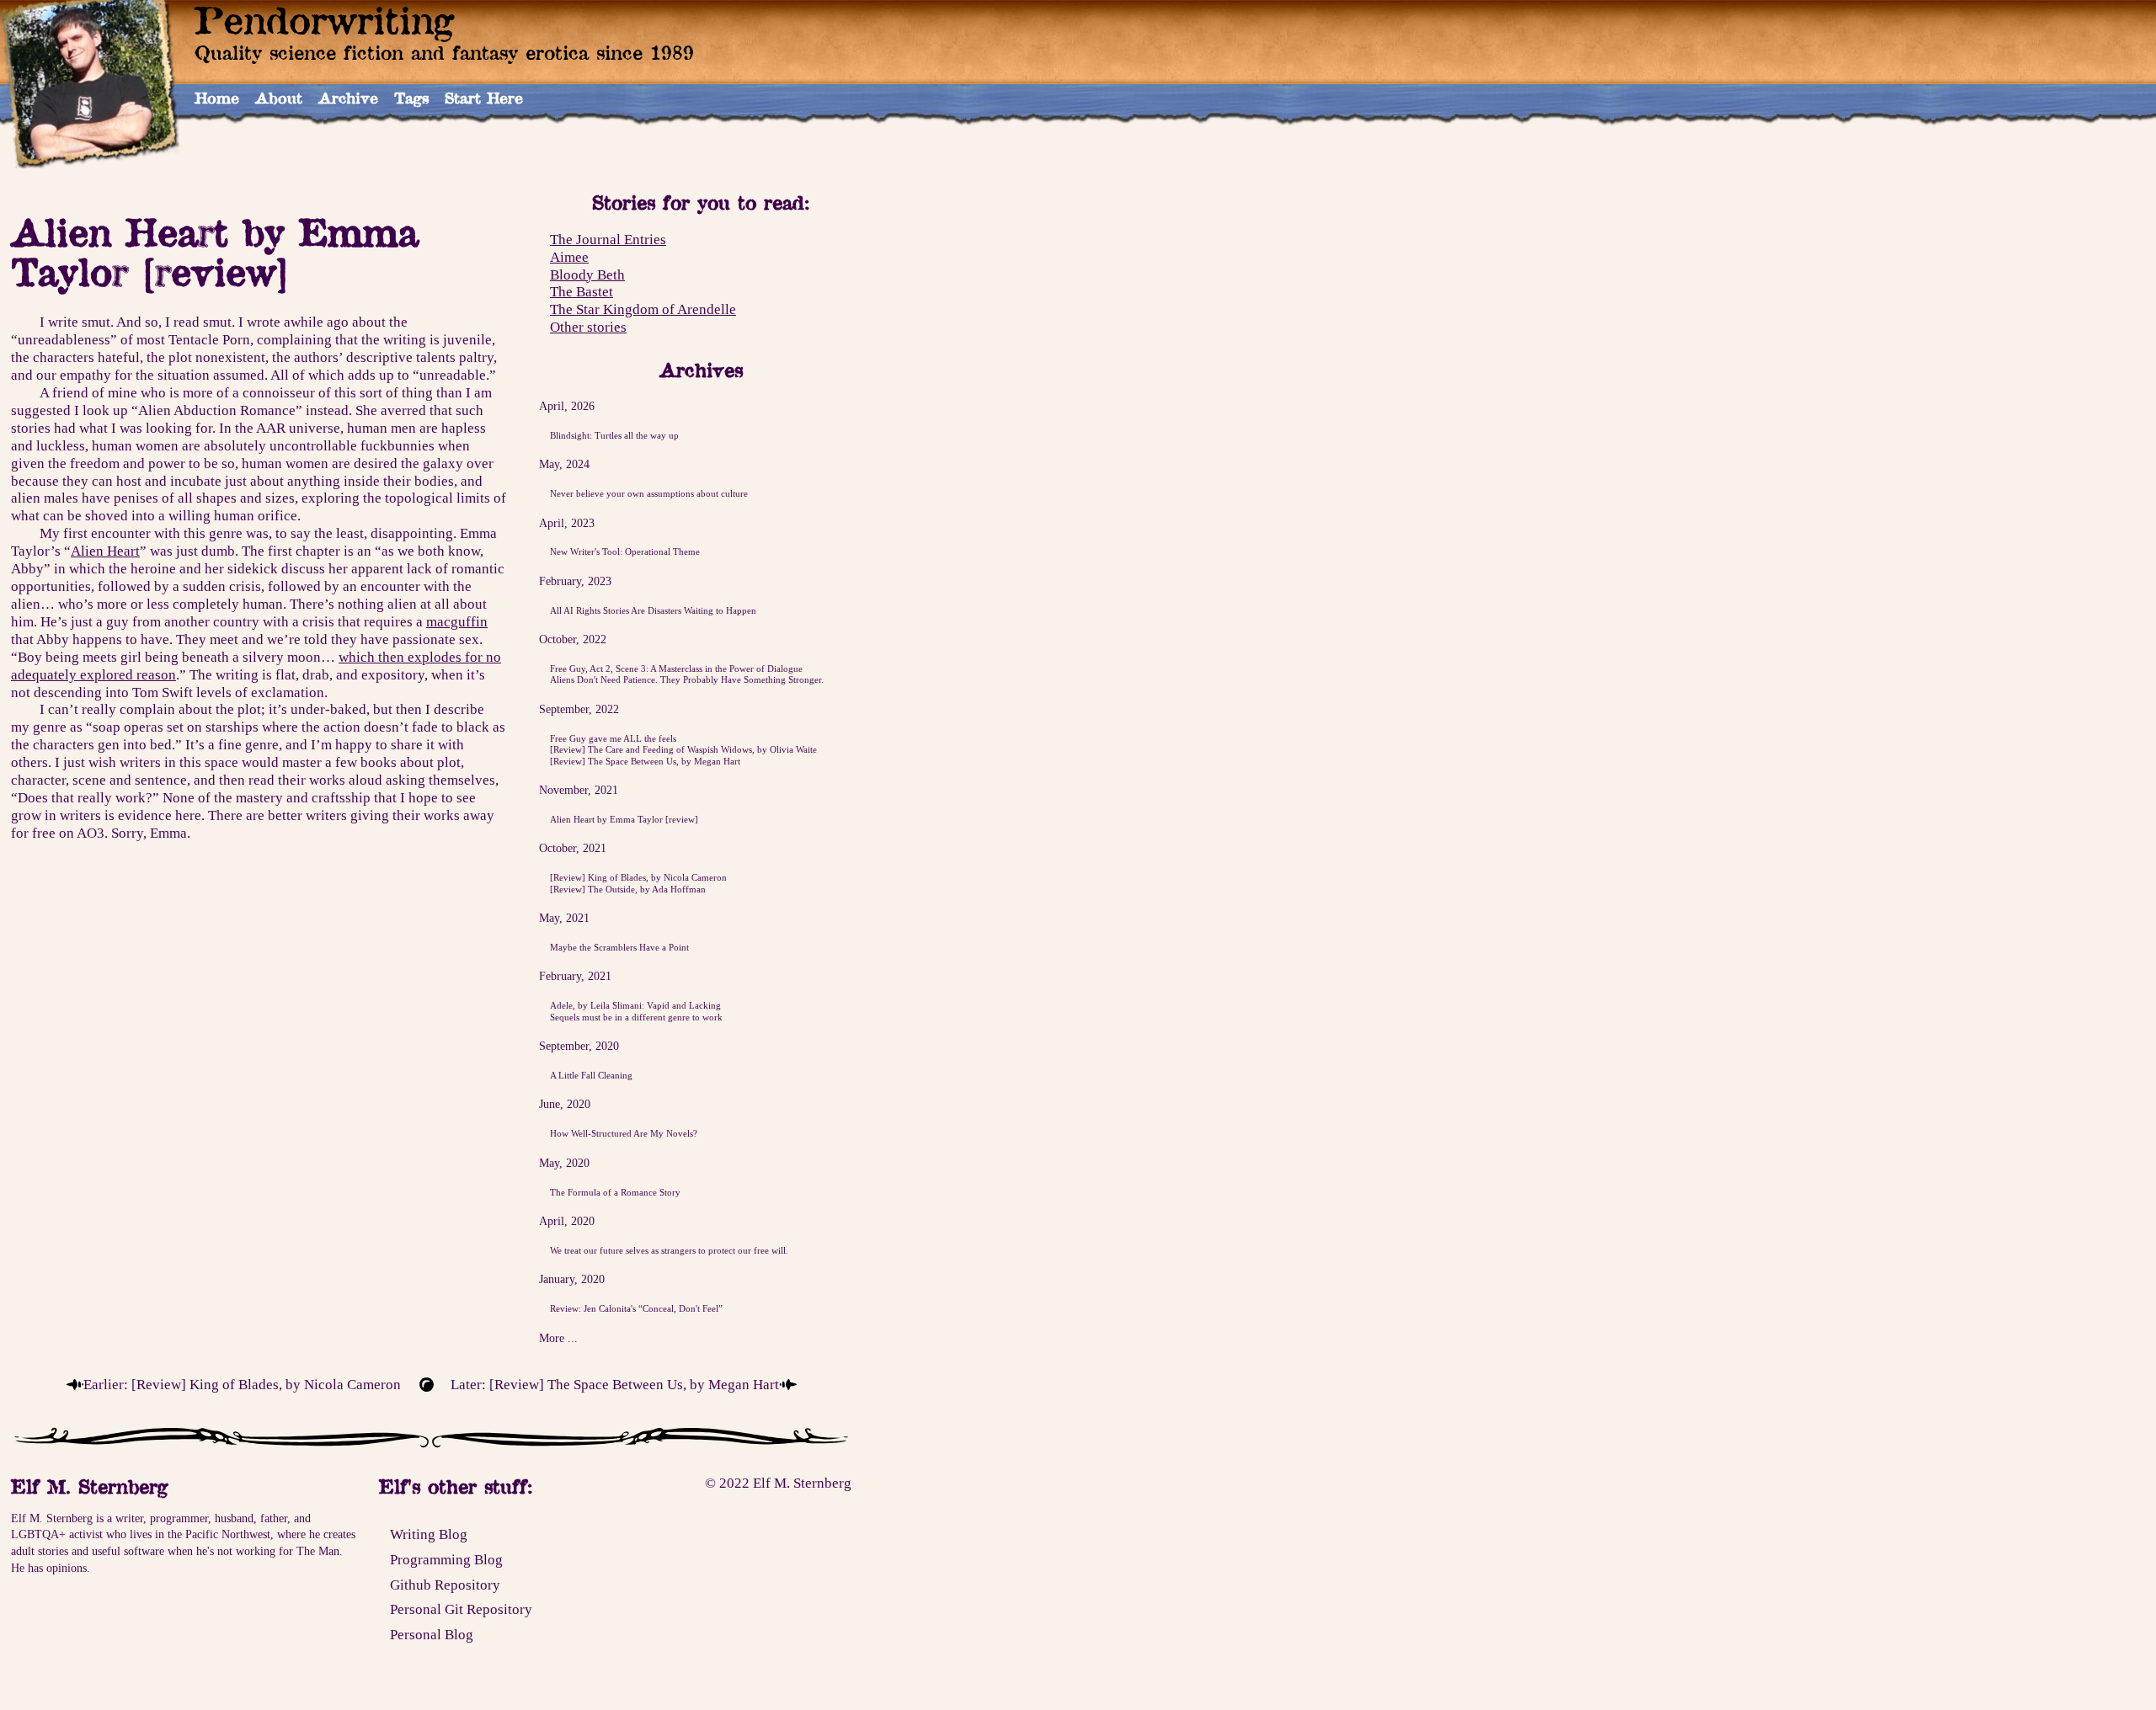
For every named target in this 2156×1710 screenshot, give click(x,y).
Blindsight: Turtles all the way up (614, 435)
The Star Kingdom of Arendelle (643, 309)
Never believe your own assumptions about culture (649, 493)
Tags (411, 98)
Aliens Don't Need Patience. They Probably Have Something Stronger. (687, 679)
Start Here (484, 98)
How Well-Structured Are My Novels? (624, 1133)
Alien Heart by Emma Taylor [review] (624, 819)
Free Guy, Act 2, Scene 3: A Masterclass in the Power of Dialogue (676, 669)
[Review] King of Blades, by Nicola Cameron (638, 877)
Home (217, 98)
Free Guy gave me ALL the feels (613, 738)
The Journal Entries (608, 239)
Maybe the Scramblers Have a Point (619, 947)
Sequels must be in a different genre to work (636, 1017)
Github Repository (445, 1585)
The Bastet (582, 292)
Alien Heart (105, 551)
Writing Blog (429, 1534)
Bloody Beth (587, 274)
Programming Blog (446, 1559)
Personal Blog (432, 1634)
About (279, 98)
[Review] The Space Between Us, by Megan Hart (645, 761)
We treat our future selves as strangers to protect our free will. (669, 1250)
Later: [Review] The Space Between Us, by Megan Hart (615, 1384)
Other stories (588, 327)
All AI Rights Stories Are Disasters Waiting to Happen (653, 610)
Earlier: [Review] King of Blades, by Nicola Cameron (242, 1384)
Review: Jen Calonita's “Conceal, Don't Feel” (636, 1308)
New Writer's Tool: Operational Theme (625, 551)
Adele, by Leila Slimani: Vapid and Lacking (635, 1005)
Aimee (569, 257)
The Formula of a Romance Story (615, 1192)
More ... (558, 1338)
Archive (348, 98)
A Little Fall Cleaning (591, 1075)
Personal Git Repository (461, 1609)
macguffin (457, 621)
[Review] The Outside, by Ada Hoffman (628, 889)
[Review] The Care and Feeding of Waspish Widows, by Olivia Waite (683, 749)
